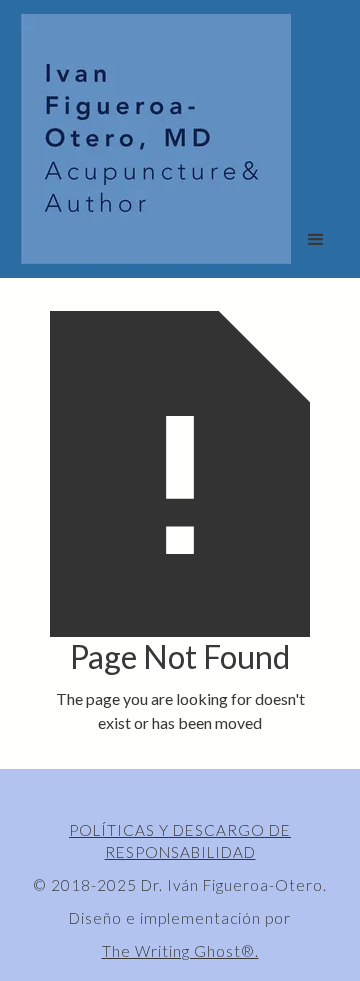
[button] (316, 240)
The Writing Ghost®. (180, 951)
